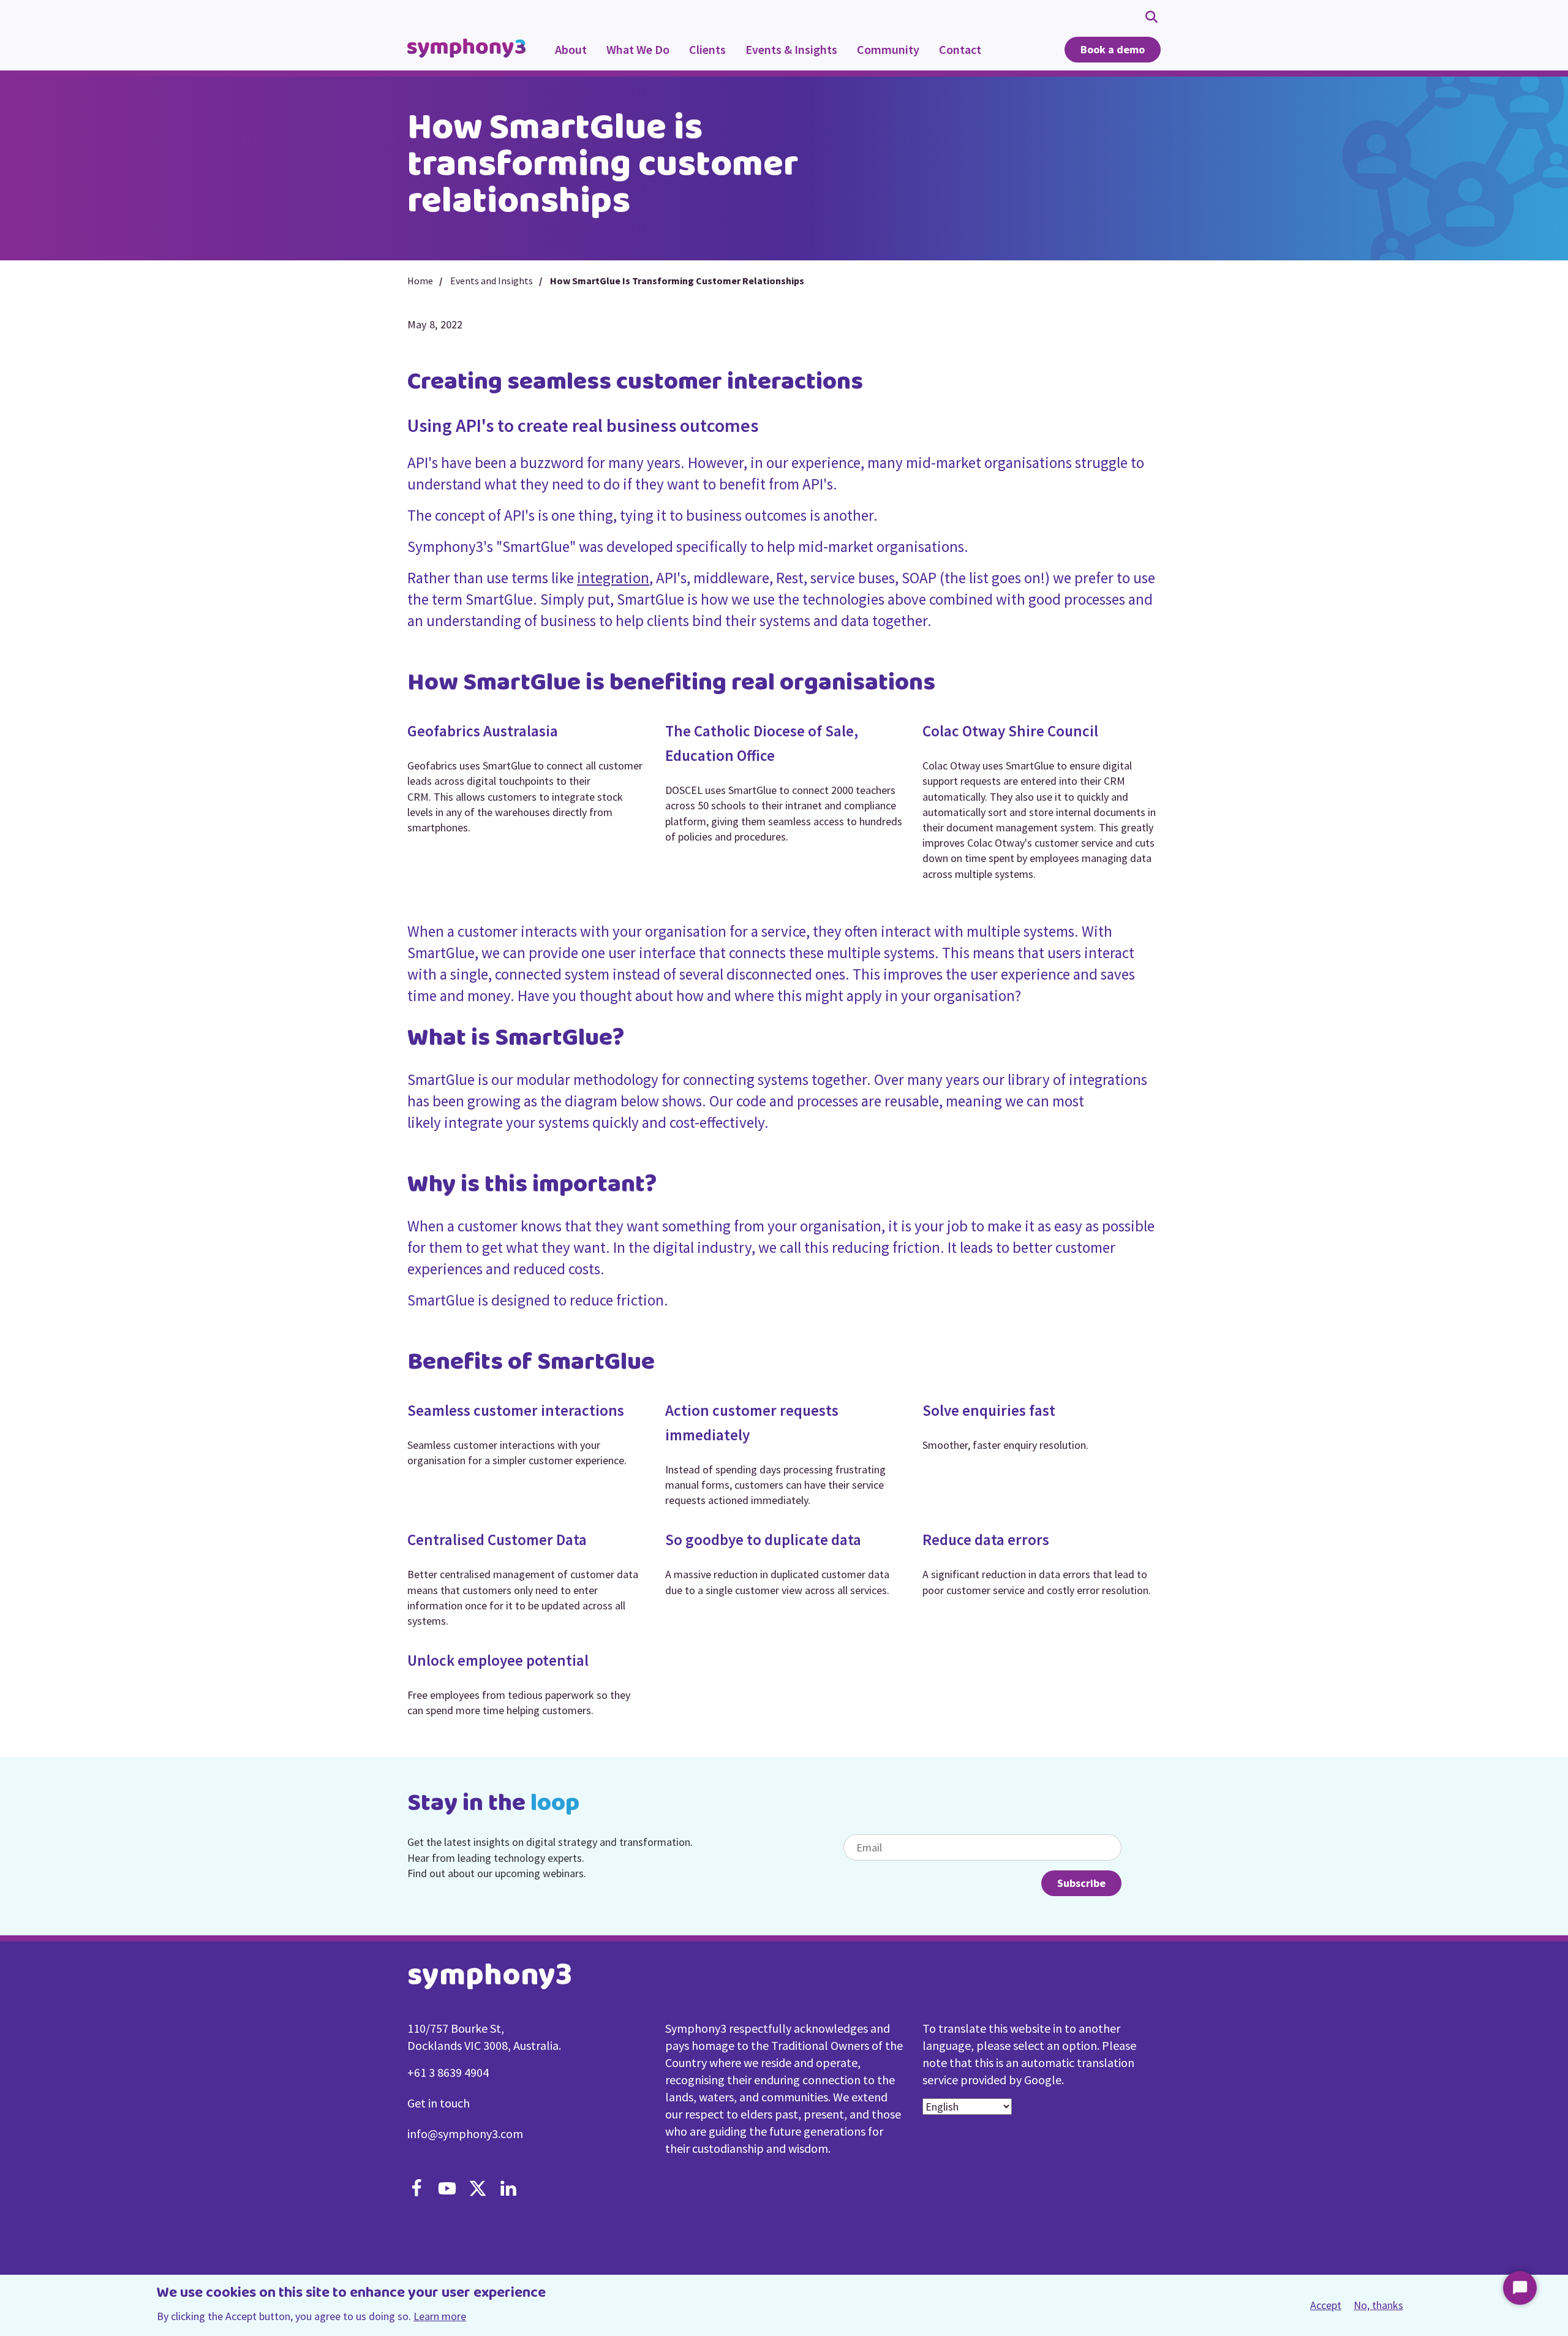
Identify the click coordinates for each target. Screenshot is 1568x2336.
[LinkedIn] (508, 2190)
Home (420, 281)
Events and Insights (492, 281)
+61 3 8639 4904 (448, 2072)
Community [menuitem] (883, 56)
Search (1153, 16)
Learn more (440, 2316)
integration (613, 578)
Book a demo (1113, 49)
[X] (478, 2190)
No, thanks (1378, 2305)
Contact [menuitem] (960, 49)
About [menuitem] (571, 49)
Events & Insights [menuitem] (786, 56)
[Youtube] (447, 2190)
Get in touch (439, 2103)
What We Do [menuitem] (633, 56)
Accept (1326, 2306)
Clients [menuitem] (707, 49)
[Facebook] (417, 2190)
